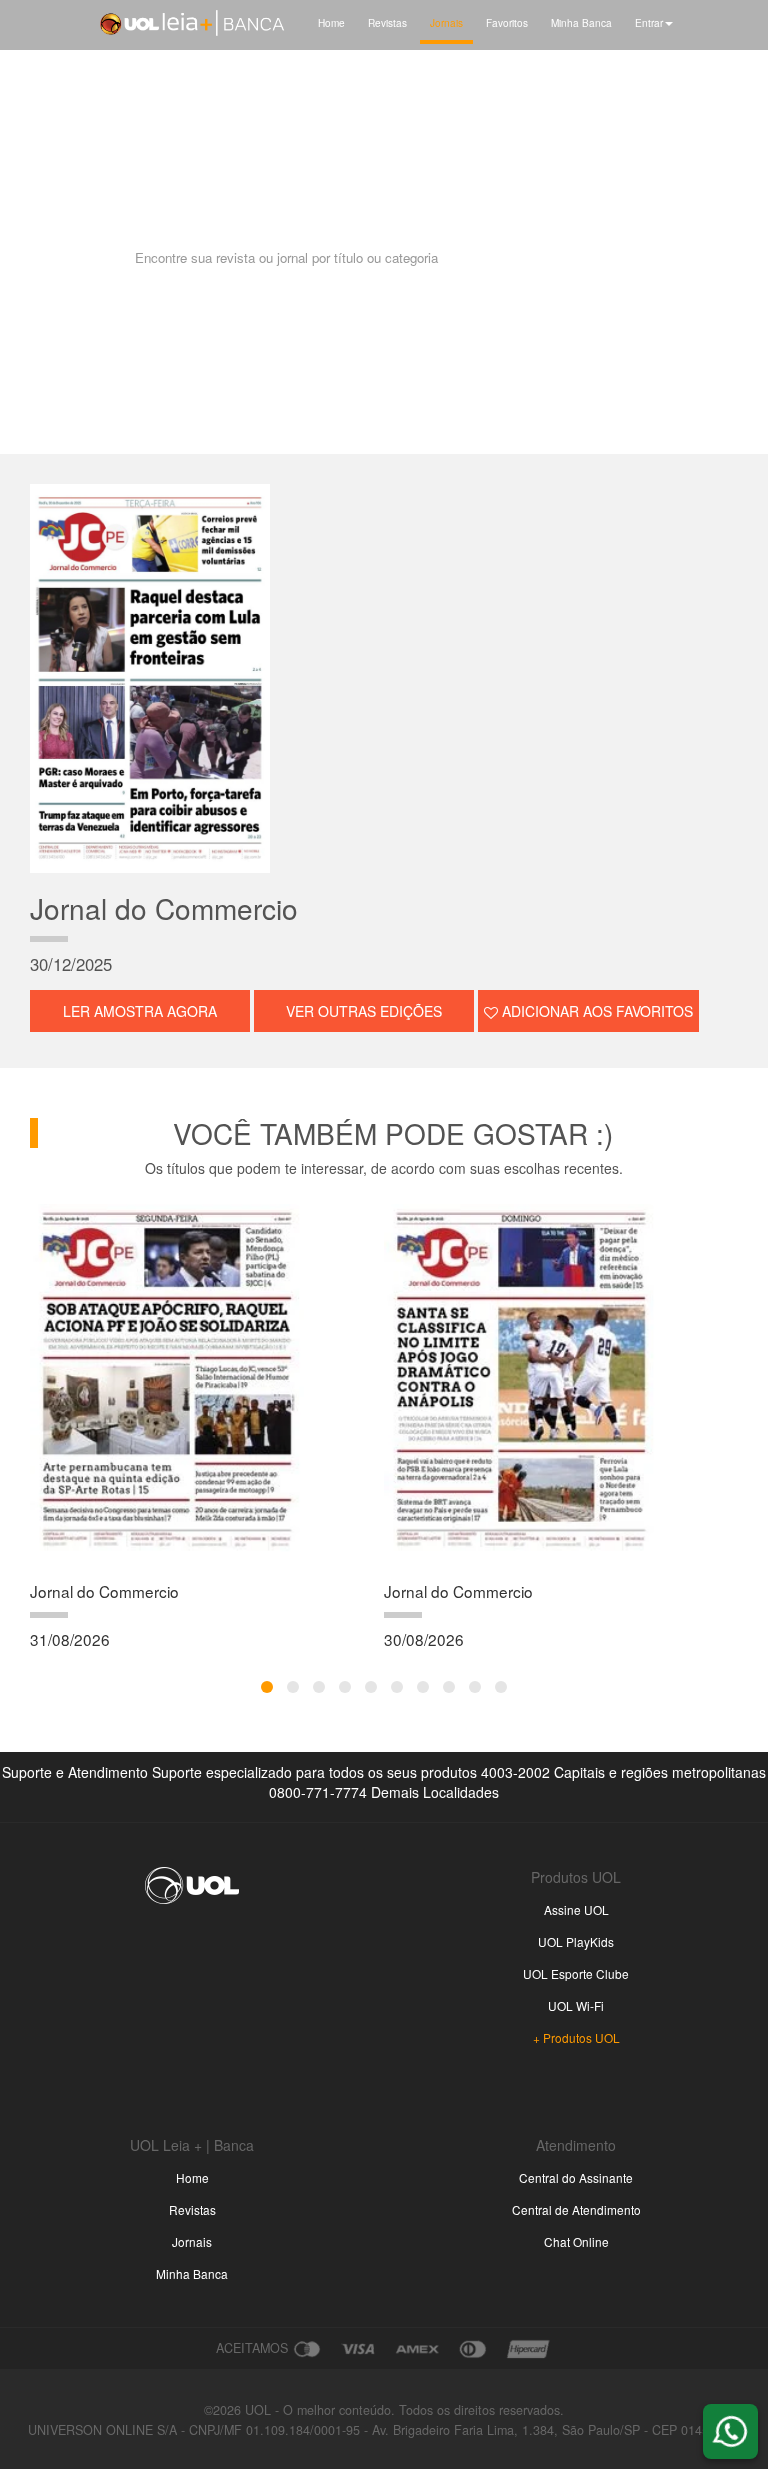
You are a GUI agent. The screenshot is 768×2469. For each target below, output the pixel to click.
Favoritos (507, 22)
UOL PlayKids (576, 1941)
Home (331, 22)
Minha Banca (581, 22)
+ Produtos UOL (576, 2037)
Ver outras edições (364, 1011)
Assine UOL (576, 1909)
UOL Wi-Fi (576, 2005)
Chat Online (576, 2241)
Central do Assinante (576, 2177)
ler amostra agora (140, 1011)
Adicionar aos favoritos (595, 1011)
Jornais (446, 22)
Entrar (649, 22)
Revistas (387, 22)
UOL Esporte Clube (576, 1973)
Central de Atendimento (576, 2209)
